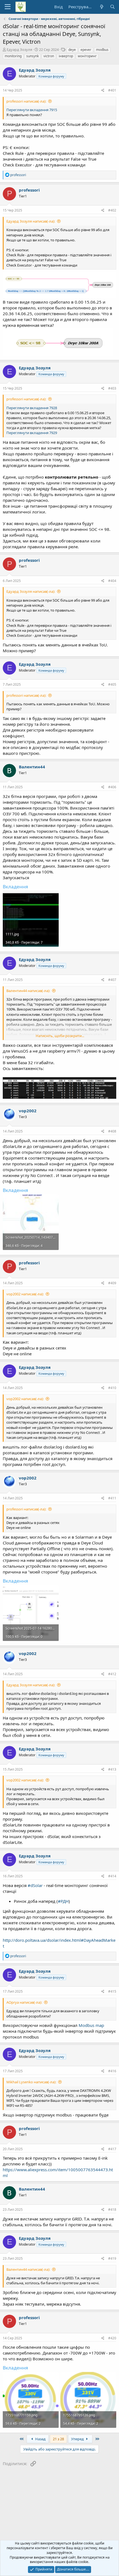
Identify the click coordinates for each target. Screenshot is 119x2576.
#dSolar (35, 1885)
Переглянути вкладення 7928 (32, 408)
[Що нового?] (101, 7)
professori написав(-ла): (26, 101)
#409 (112, 1283)
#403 (112, 388)
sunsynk (33, 56)
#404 (112, 581)
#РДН (63, 1901)
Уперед (78, 2439)
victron (49, 56)
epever (86, 50)
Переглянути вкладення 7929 (32, 433)
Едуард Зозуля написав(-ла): (31, 221)
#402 (112, 210)
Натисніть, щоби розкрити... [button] (60, 1036)
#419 (112, 2258)
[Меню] (8, 7)
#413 (112, 1769)
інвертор (66, 56)
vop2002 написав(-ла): (25, 1294)
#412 (112, 1674)
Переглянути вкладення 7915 (32, 110)
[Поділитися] (103, 91)
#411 (112, 1498)
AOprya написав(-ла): (24, 2002)
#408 (112, 1131)
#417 (112, 2149)
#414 (112, 1876)
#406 (112, 787)
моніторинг (87, 56)
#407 (112, 980)
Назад (40, 2439)
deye (72, 50)
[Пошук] (112, 7)
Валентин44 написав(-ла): (28, 991)
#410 (112, 1388)
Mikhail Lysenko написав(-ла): (31, 2082)
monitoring (13, 56)
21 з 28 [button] (58, 2439)
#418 (112, 2210)
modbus (102, 50)
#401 (112, 90)
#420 (112, 2338)
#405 (112, 684)
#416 (112, 2071)
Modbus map (91, 2025)
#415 (112, 1991)
